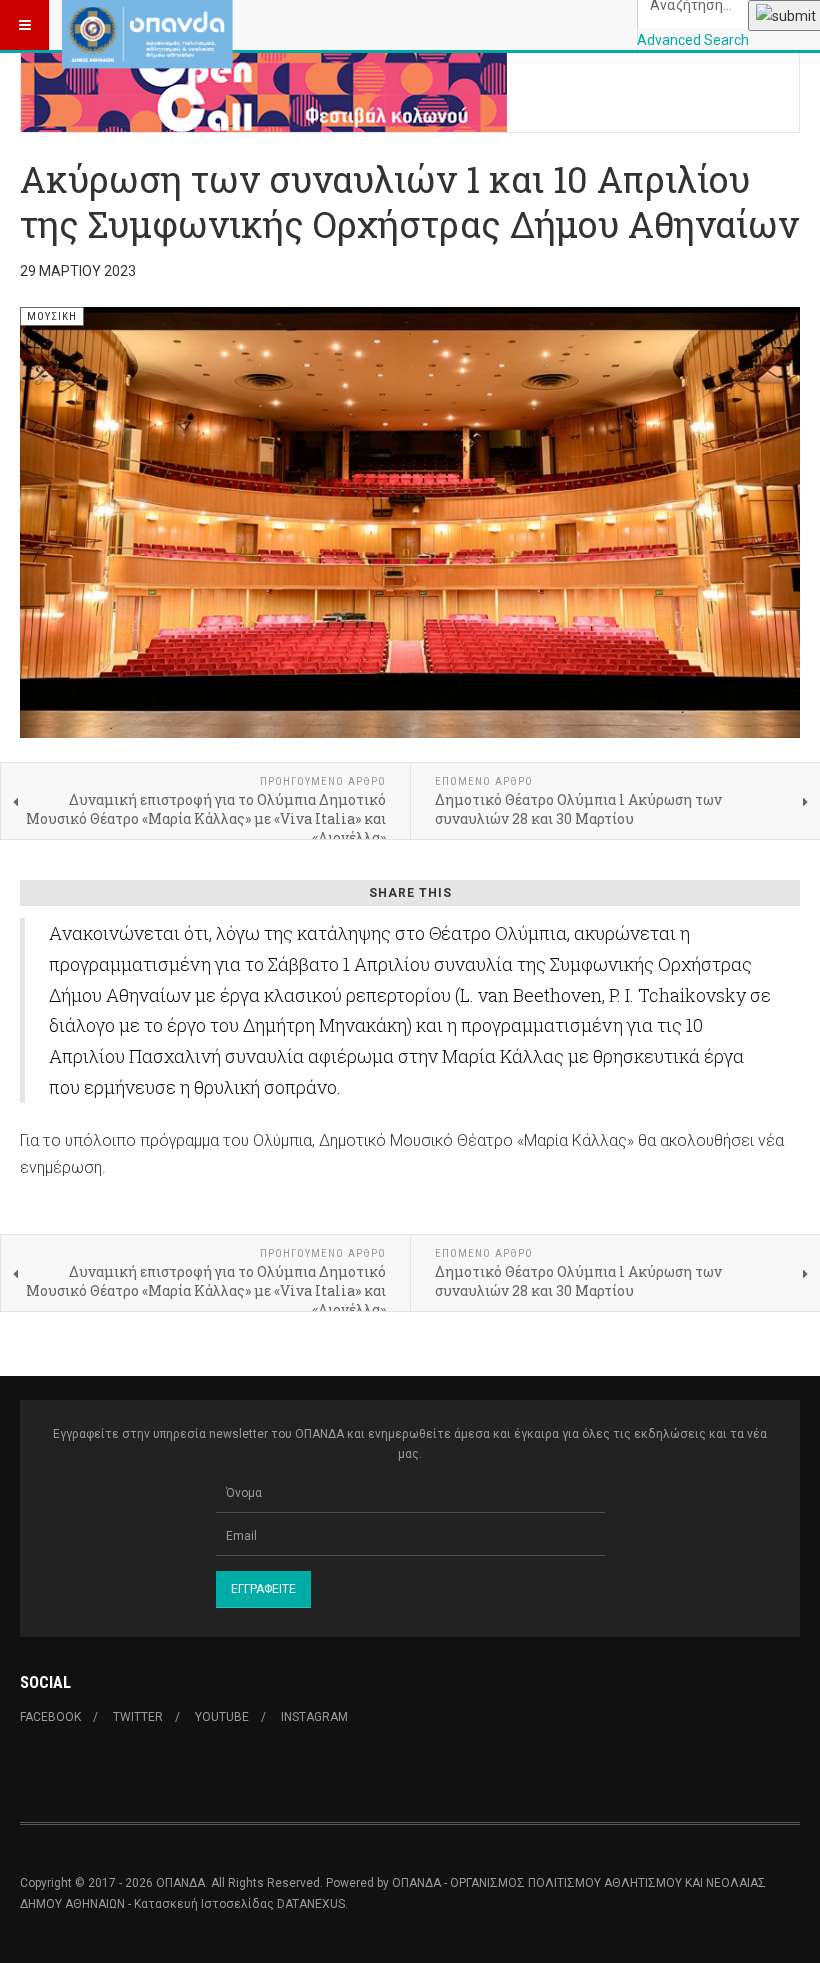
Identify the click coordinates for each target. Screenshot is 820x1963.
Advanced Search (693, 40)
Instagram (314, 1717)
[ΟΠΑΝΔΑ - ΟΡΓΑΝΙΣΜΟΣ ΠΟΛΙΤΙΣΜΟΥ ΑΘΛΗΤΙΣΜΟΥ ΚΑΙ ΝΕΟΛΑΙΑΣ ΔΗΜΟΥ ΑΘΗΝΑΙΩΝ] (147, 25)
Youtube (222, 1717)
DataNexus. (312, 1904)
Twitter (138, 1717)
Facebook (50, 1717)
